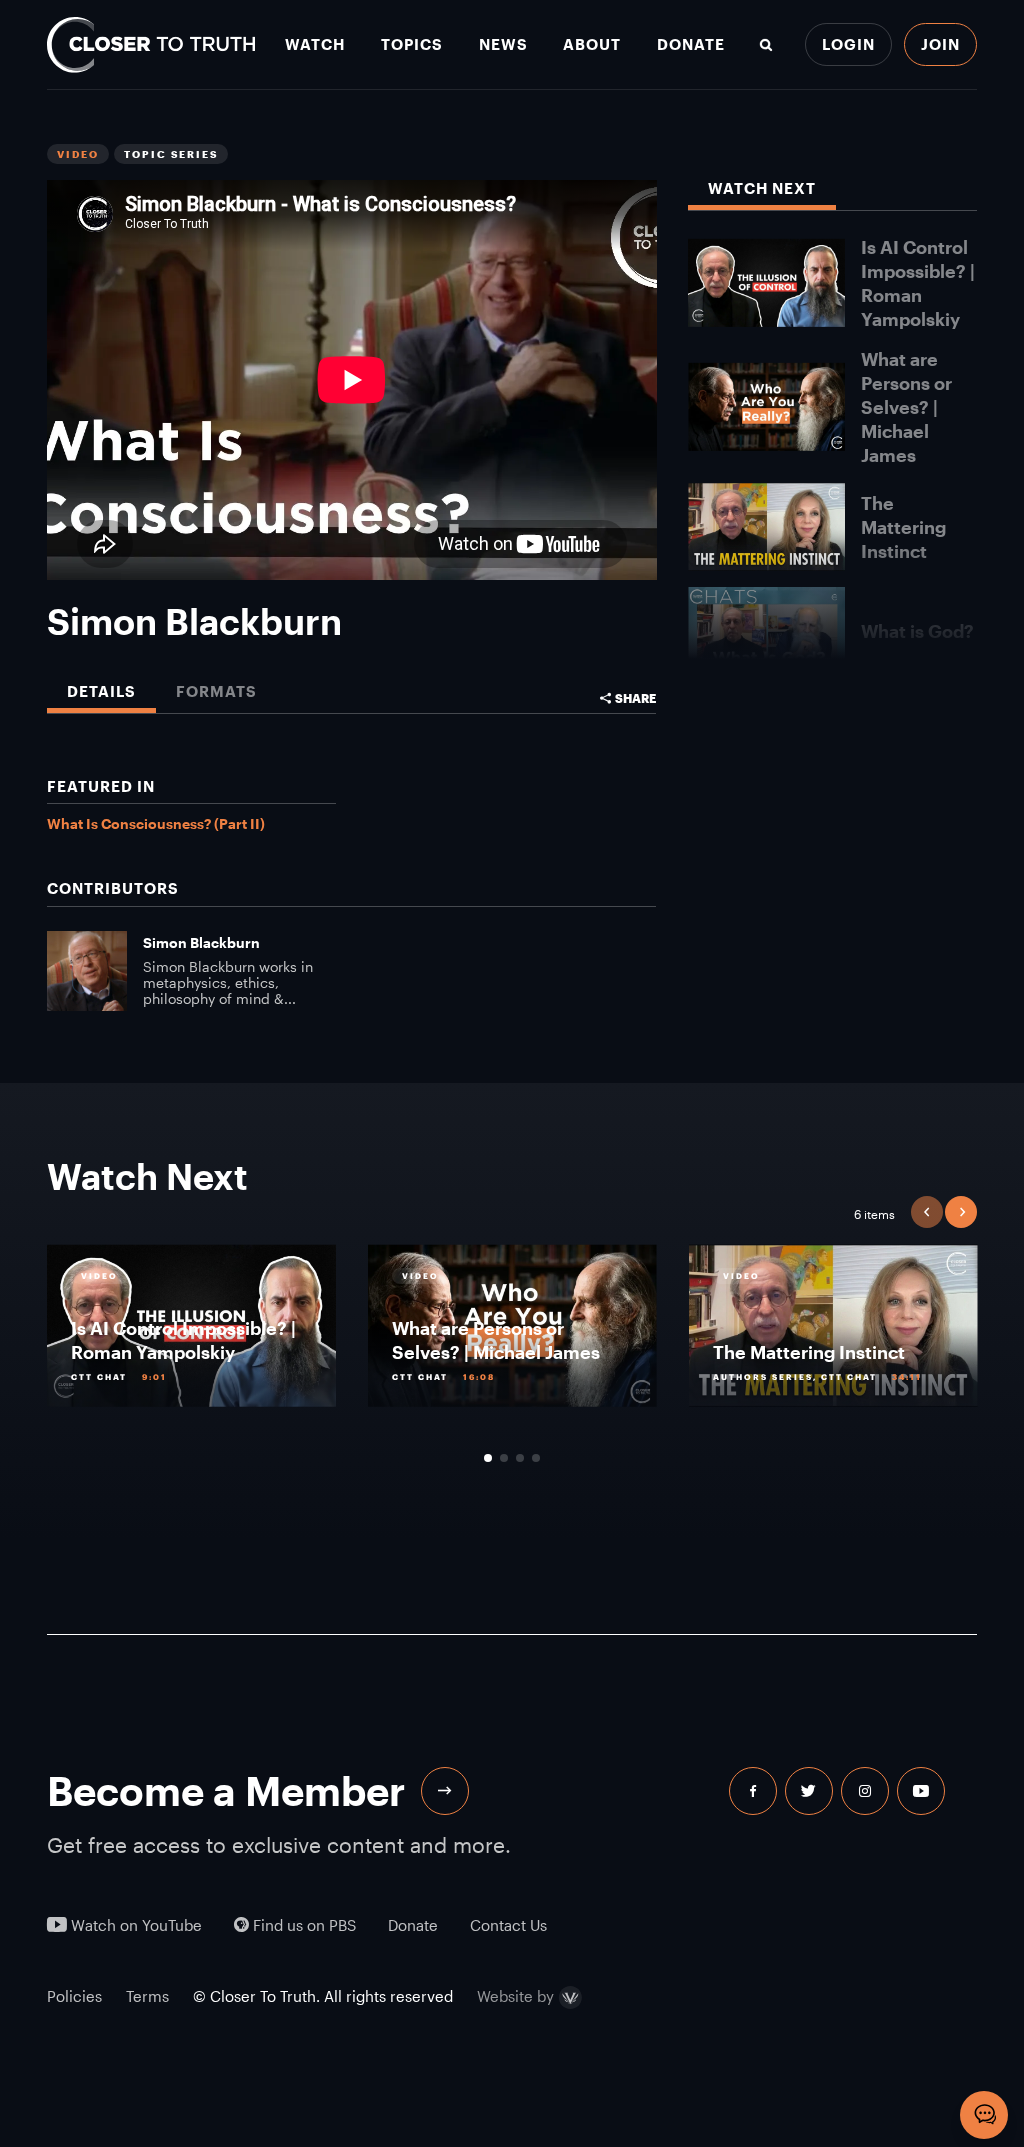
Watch (315, 44)
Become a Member (226, 1790)
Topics (412, 44)
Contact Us (508, 1925)
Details (101, 691)
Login (848, 44)
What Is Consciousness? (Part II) (156, 823)
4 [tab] (536, 1458)
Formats (216, 691)
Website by (515, 1997)
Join (940, 44)
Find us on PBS (302, 1925)
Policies (74, 1996)
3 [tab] (520, 1458)
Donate (691, 44)
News (503, 44)
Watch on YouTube (134, 1925)
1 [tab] (488, 1458)
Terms (147, 1996)
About (592, 44)
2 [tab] (504, 1458)
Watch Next (762, 188)
